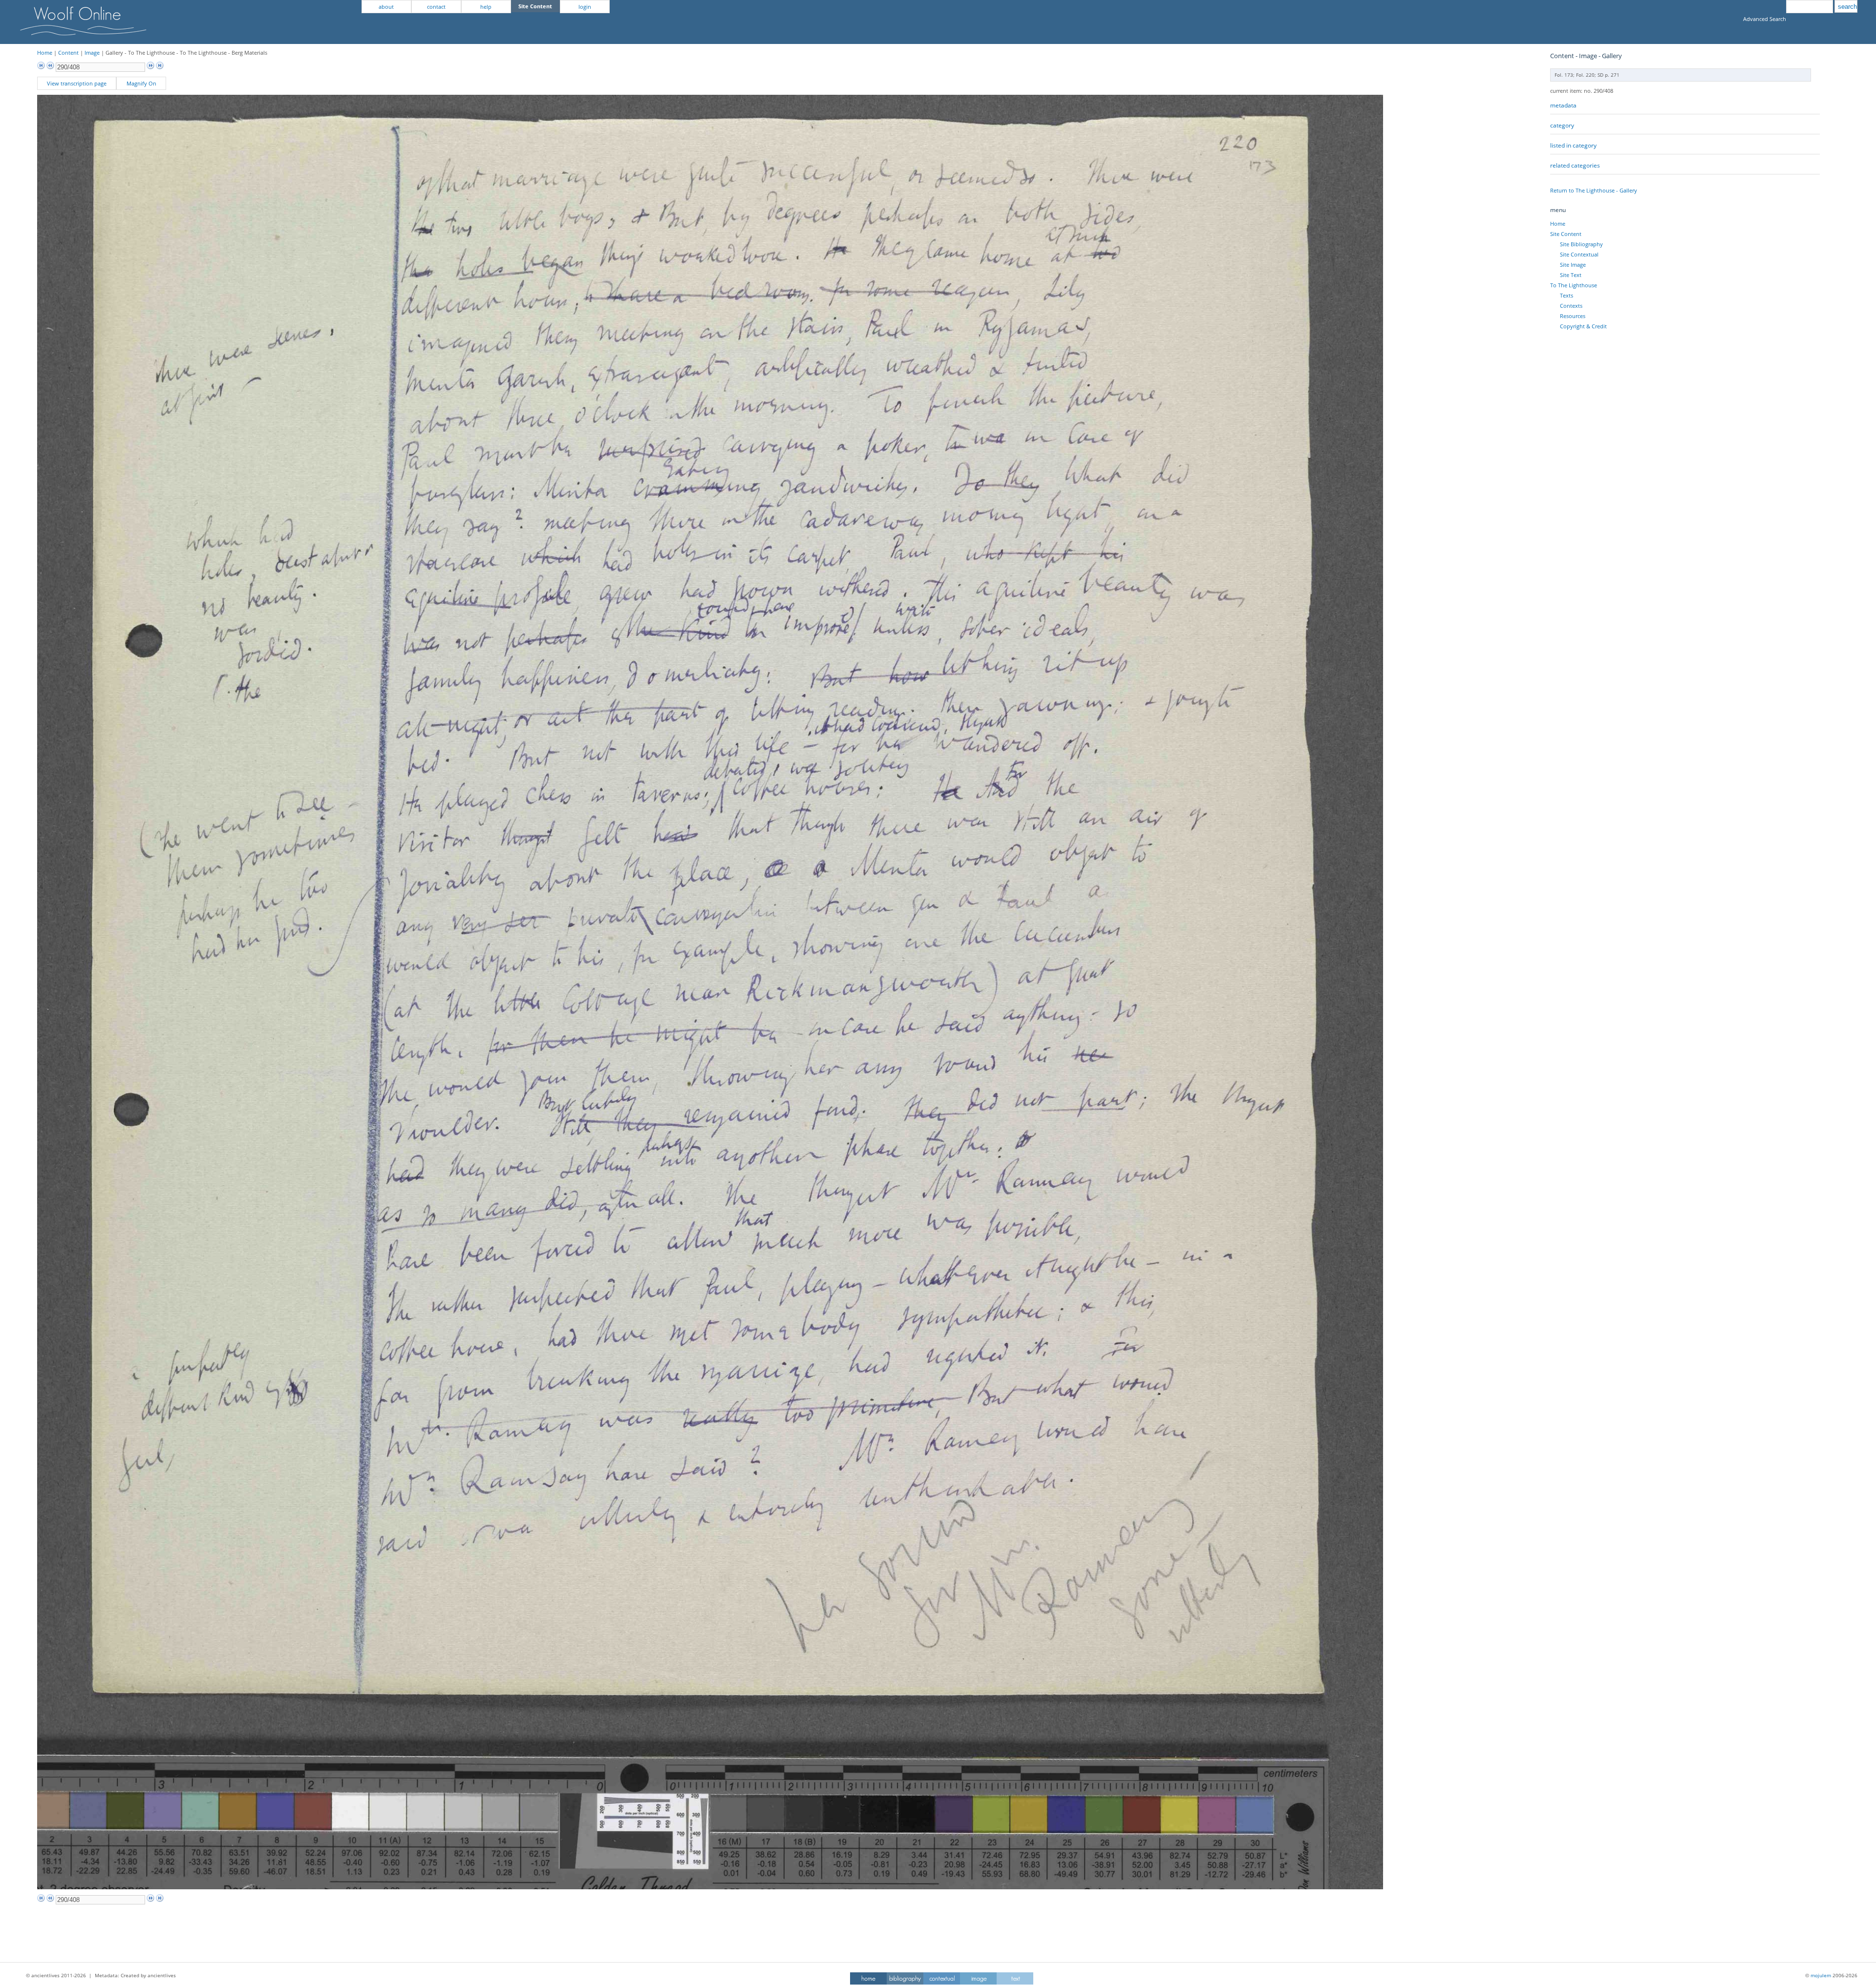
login (585, 7)
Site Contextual (1579, 254)
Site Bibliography (1581, 244)
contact (436, 7)
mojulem (1821, 1975)
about (386, 7)
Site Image (1573, 265)
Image (92, 53)
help (486, 7)
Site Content (1566, 234)
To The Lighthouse (1574, 285)
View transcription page (77, 83)
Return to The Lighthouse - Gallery (1594, 190)
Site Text (1571, 275)
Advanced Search (1765, 19)
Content (68, 53)
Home (45, 53)
